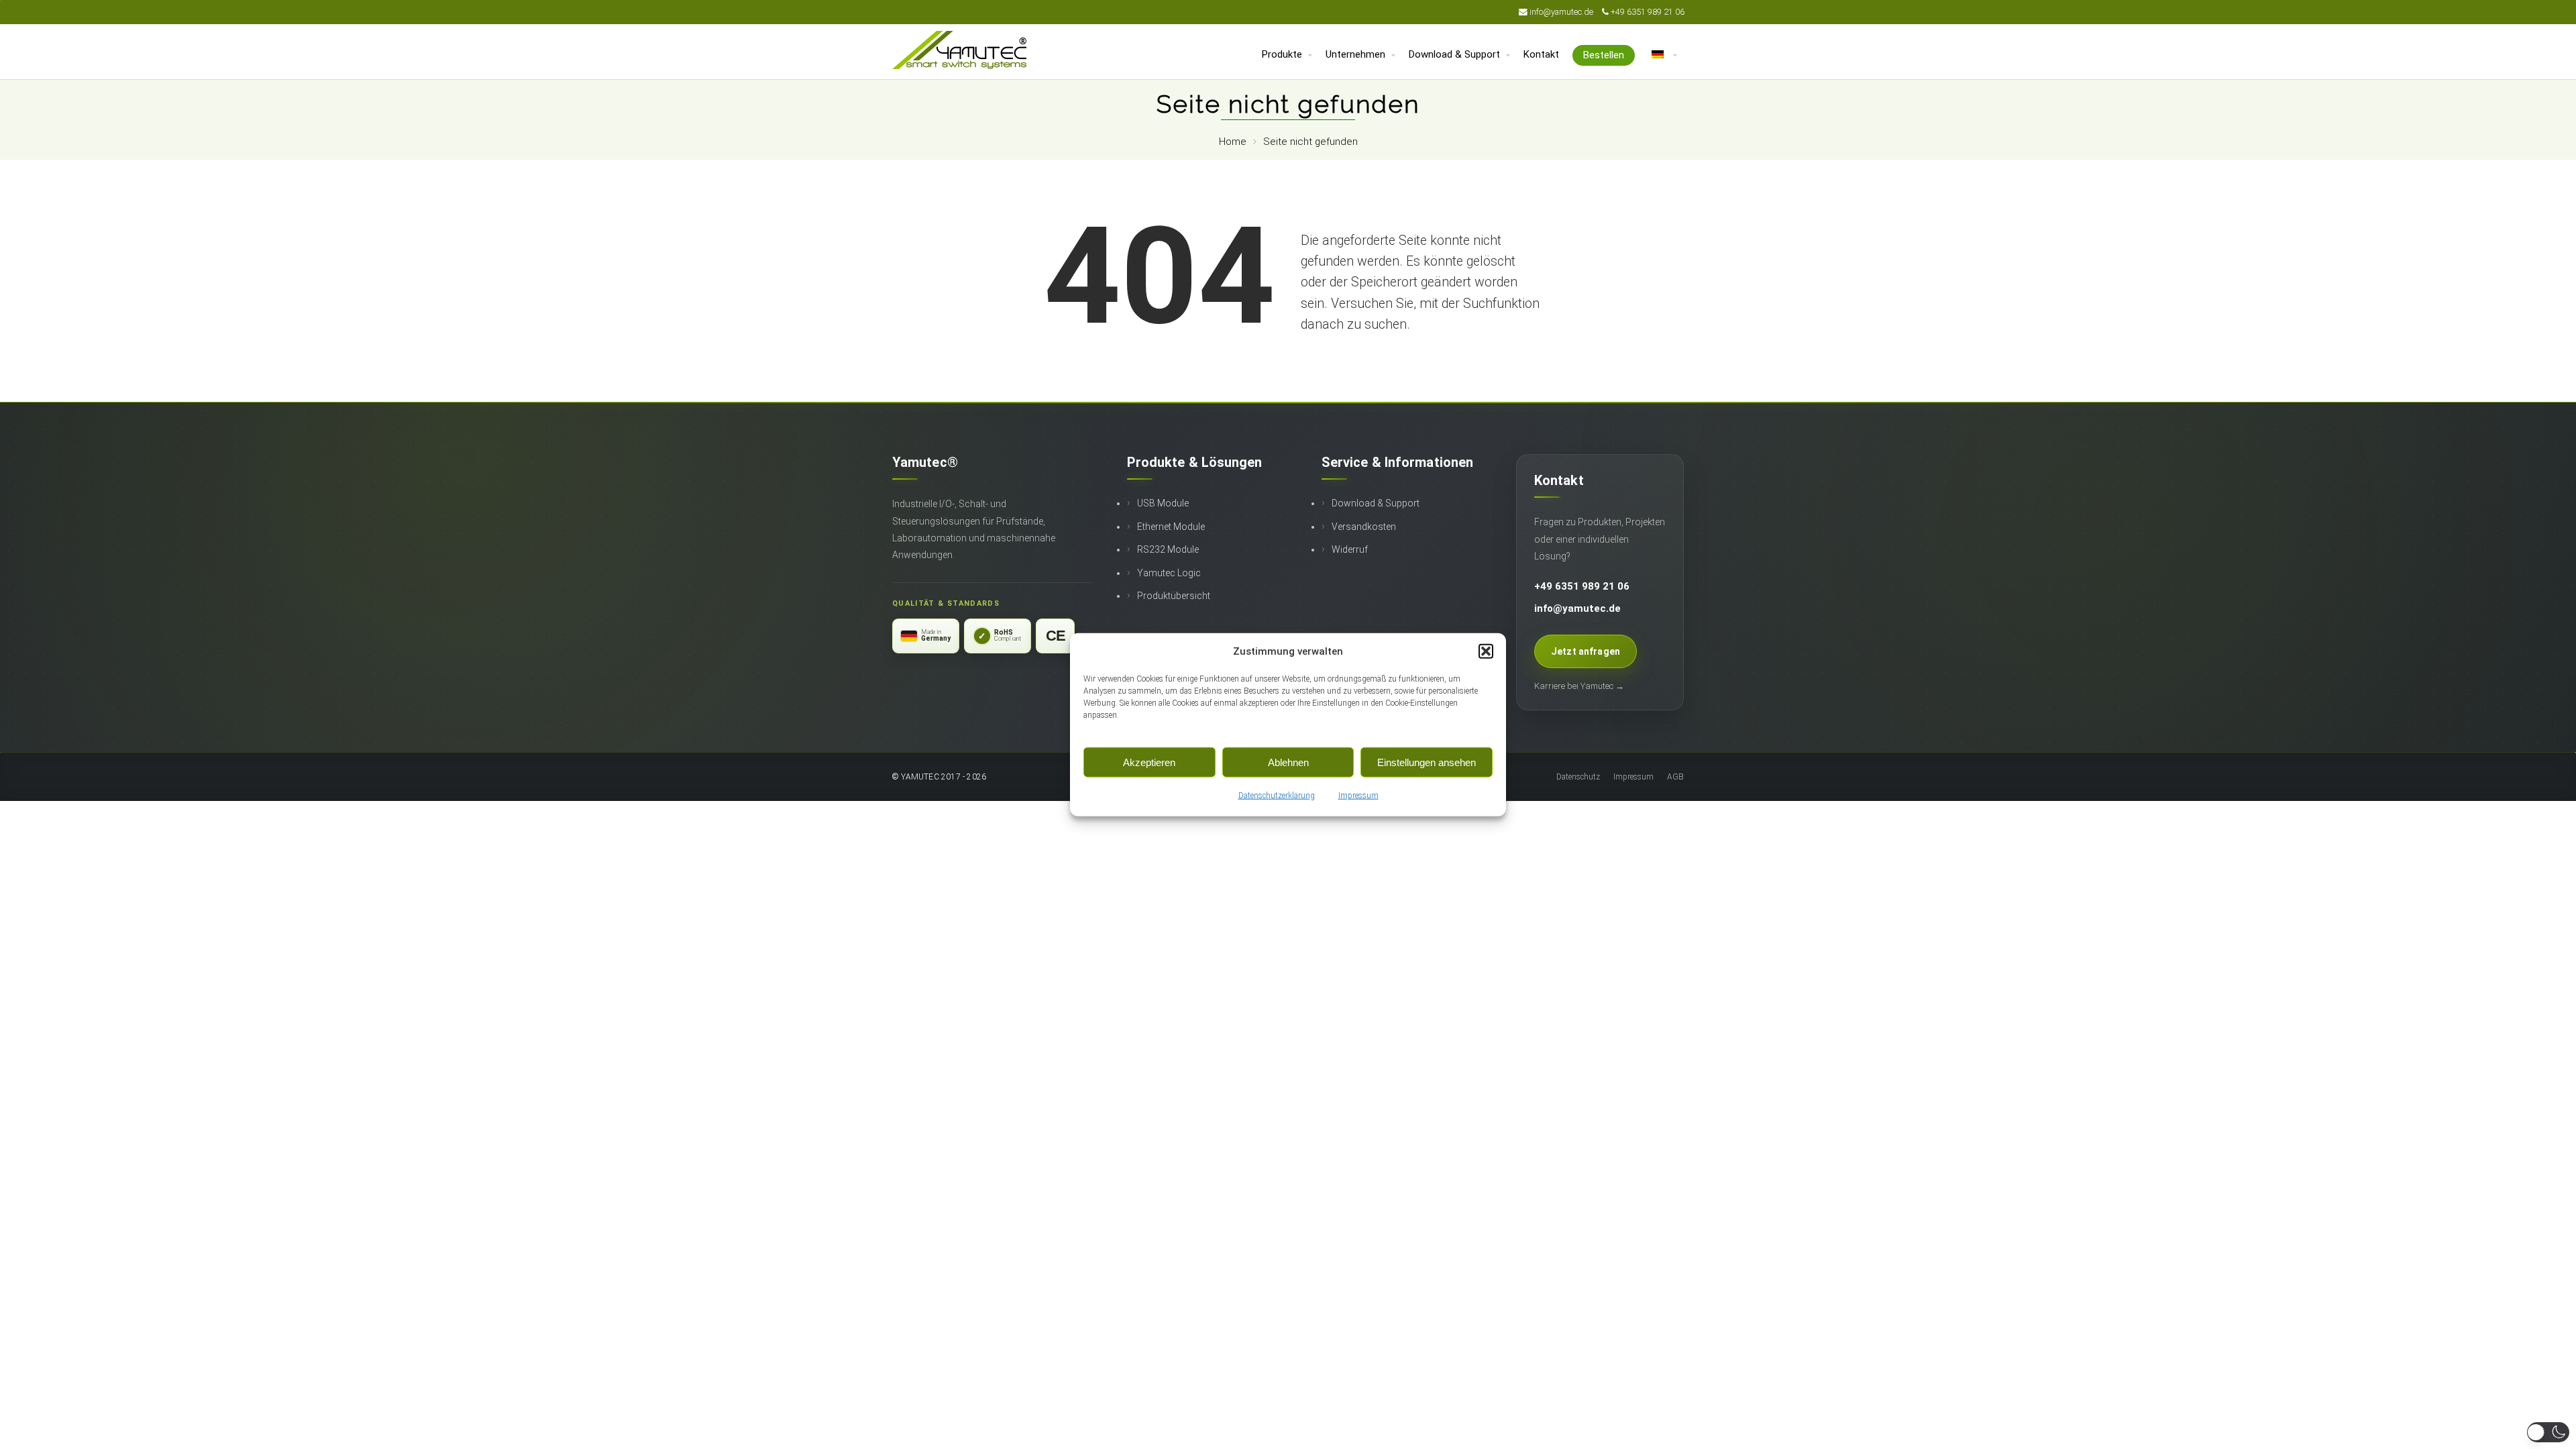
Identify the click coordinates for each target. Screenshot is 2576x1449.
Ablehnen (1288, 762)
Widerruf (1350, 549)
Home (1233, 142)
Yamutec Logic (1169, 573)
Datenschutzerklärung (1277, 796)
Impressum (1358, 796)
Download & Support (1376, 503)
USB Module (1163, 503)
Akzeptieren (1149, 762)
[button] (1486, 651)
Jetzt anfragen (1586, 651)
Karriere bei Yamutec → (1579, 686)
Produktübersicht (1174, 596)
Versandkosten (1364, 527)
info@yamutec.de (1562, 12)
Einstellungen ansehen (1427, 762)
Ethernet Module (1171, 527)
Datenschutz (1578, 777)
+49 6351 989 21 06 (1648, 12)
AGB (1675, 777)
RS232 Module (1168, 549)
